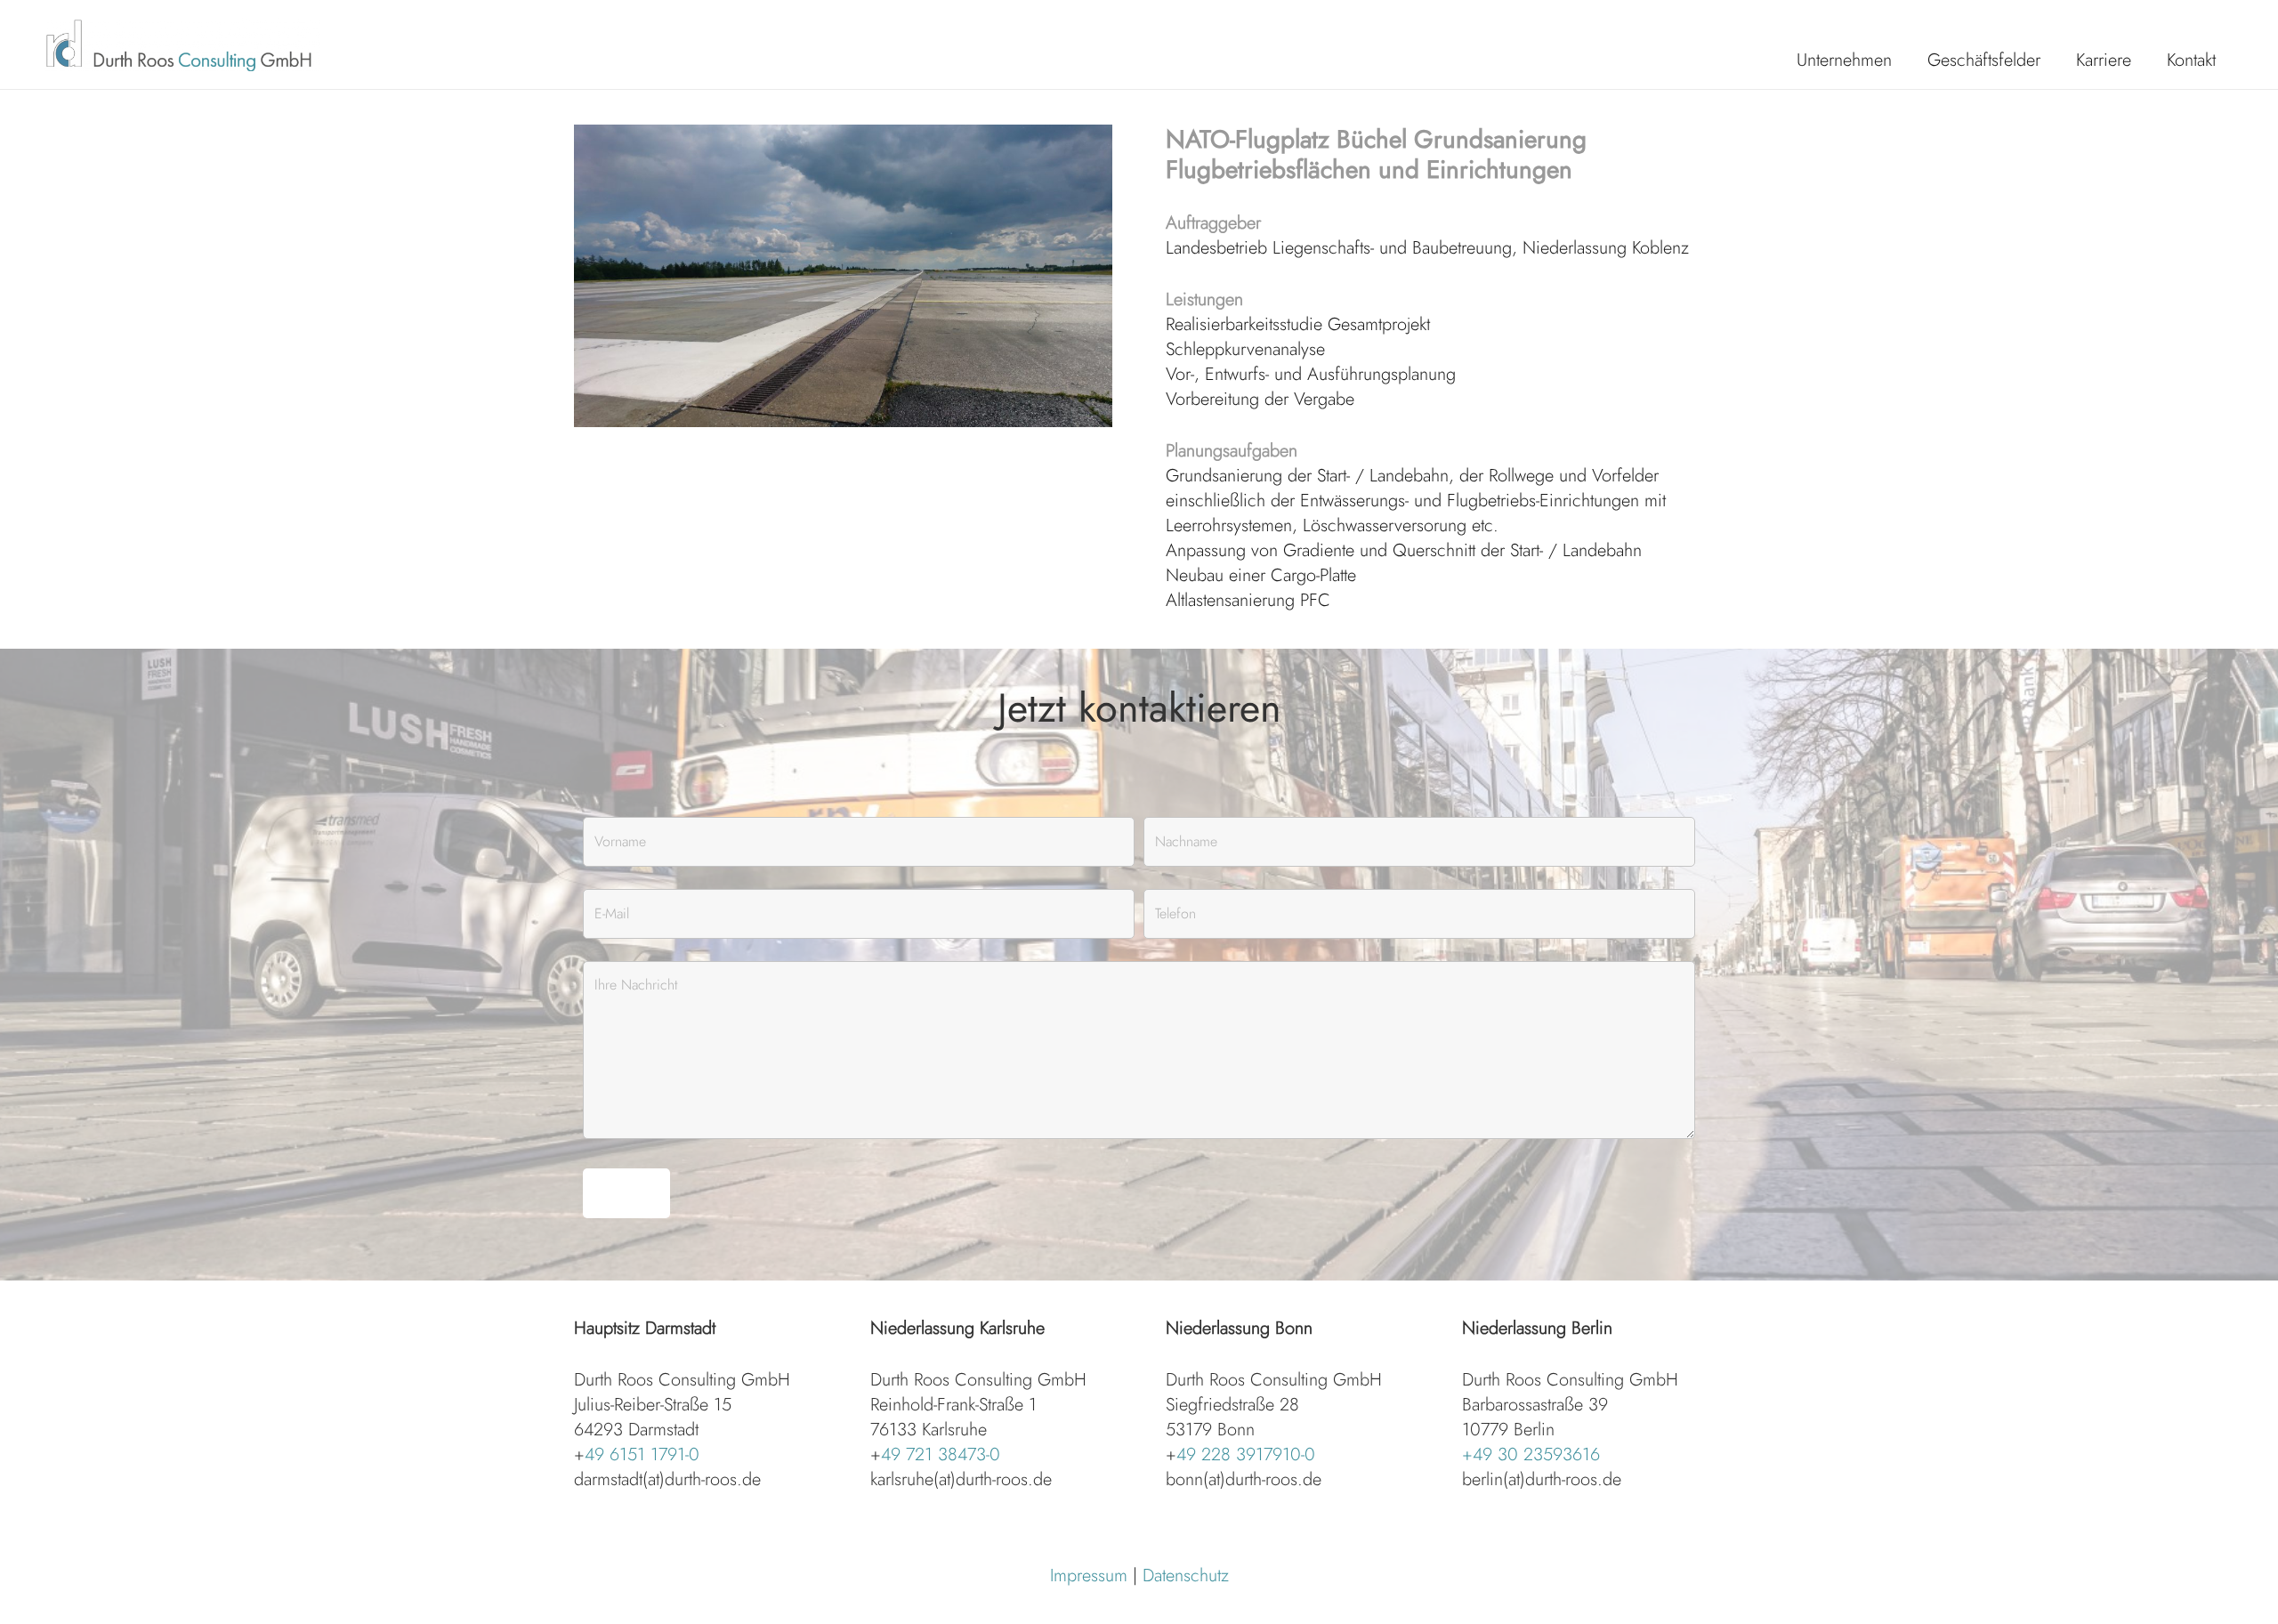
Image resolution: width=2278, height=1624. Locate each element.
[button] (1908, 61)
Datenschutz (1186, 1576)
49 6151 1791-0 (642, 1454)
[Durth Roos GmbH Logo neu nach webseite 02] (182, 44)
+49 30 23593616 (1531, 1454)
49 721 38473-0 (941, 1454)
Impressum (1089, 1576)
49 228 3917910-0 (1246, 1454)
